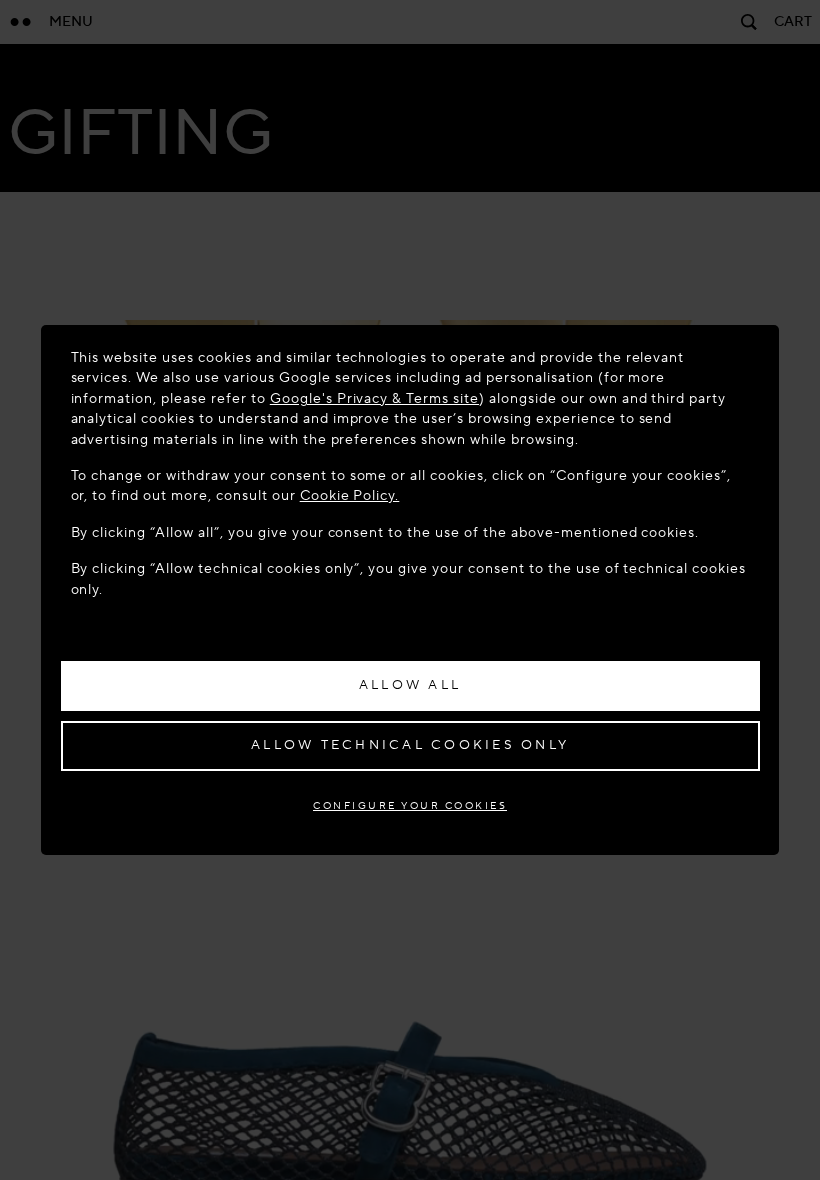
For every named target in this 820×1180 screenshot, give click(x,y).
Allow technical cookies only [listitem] (410, 745)
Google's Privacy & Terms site (374, 398)
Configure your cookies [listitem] (410, 805)
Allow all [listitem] (410, 685)
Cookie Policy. (350, 495)
